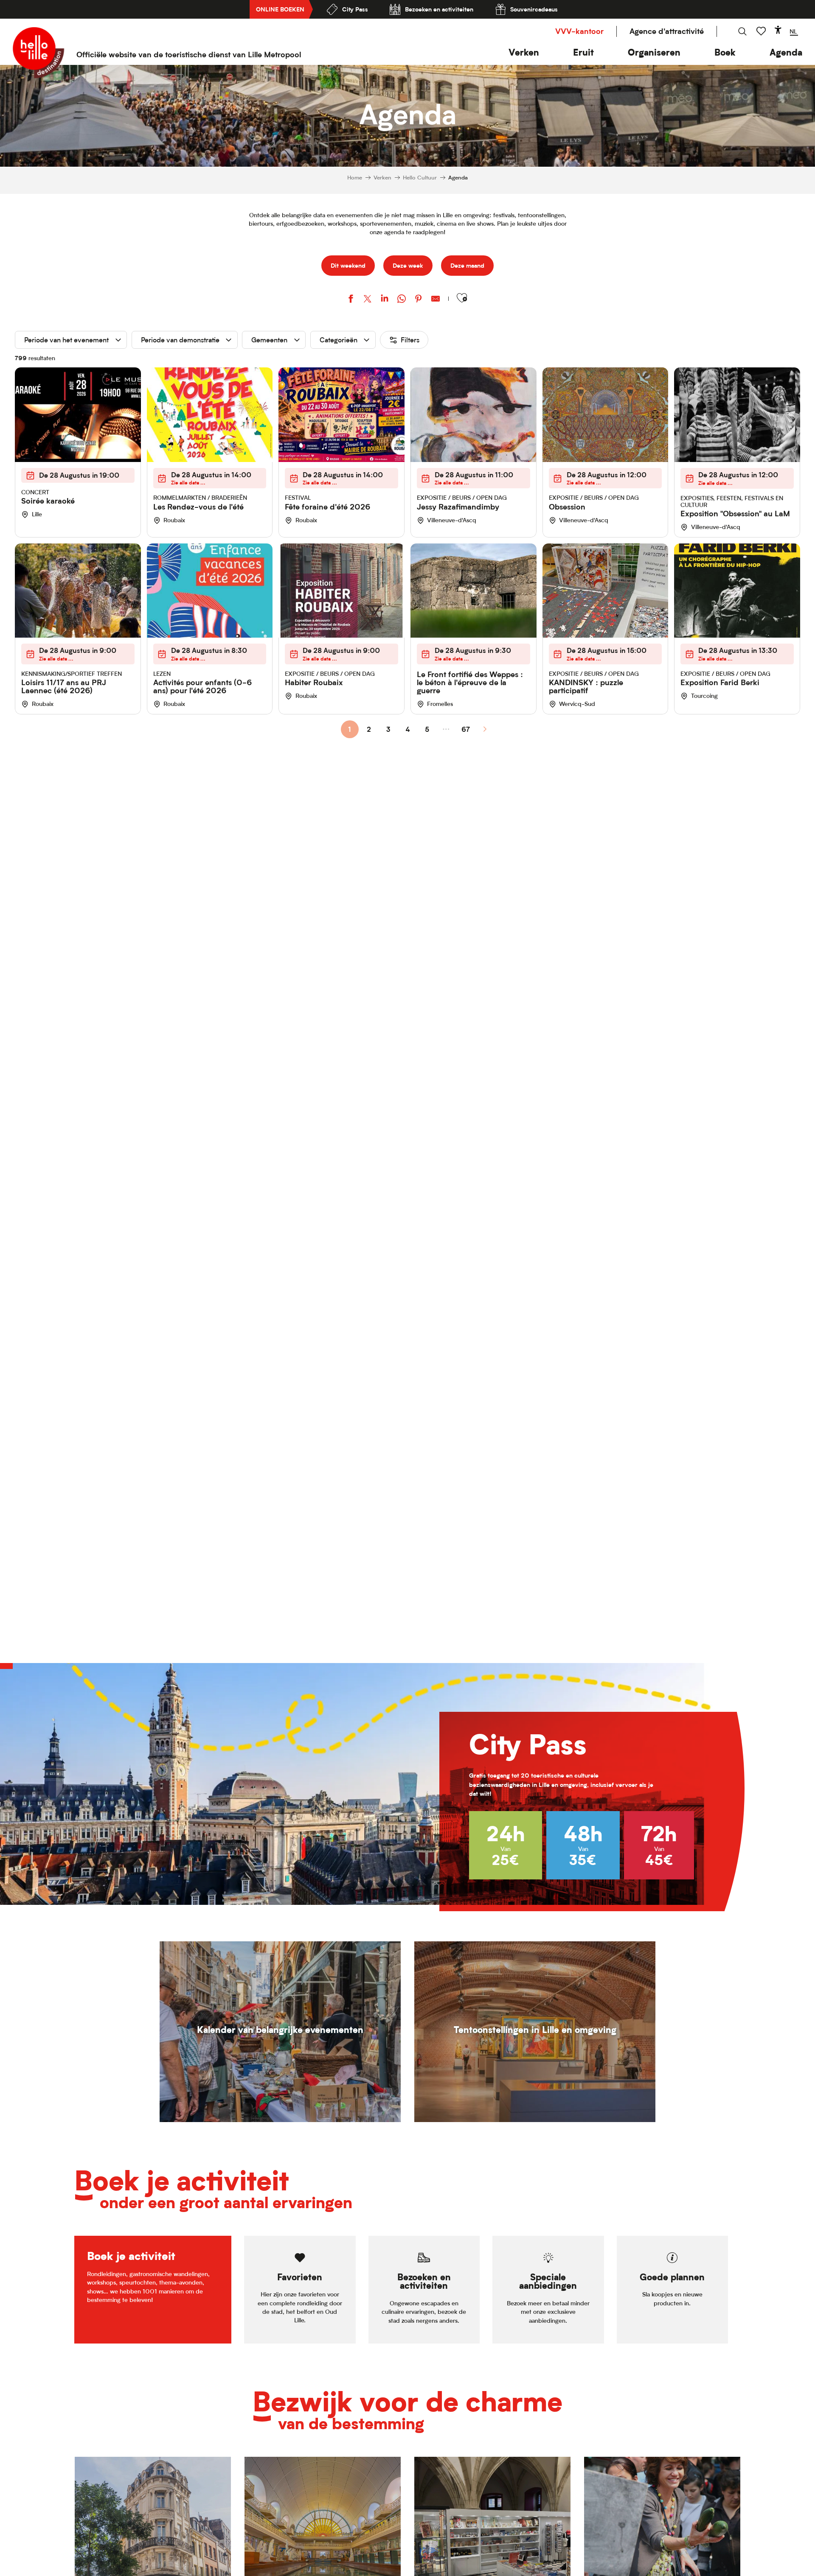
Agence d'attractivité (667, 31)
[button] (524, 52)
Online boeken (280, 9)
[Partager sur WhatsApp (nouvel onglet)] (402, 300)
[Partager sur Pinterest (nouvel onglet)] (419, 300)
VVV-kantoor (579, 31)
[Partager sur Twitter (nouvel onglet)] (368, 300)
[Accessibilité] (778, 30)
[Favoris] (762, 31)
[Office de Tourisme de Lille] (38, 53)
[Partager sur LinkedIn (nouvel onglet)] (385, 300)
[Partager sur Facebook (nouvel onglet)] (351, 300)
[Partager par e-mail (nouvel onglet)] (436, 300)
